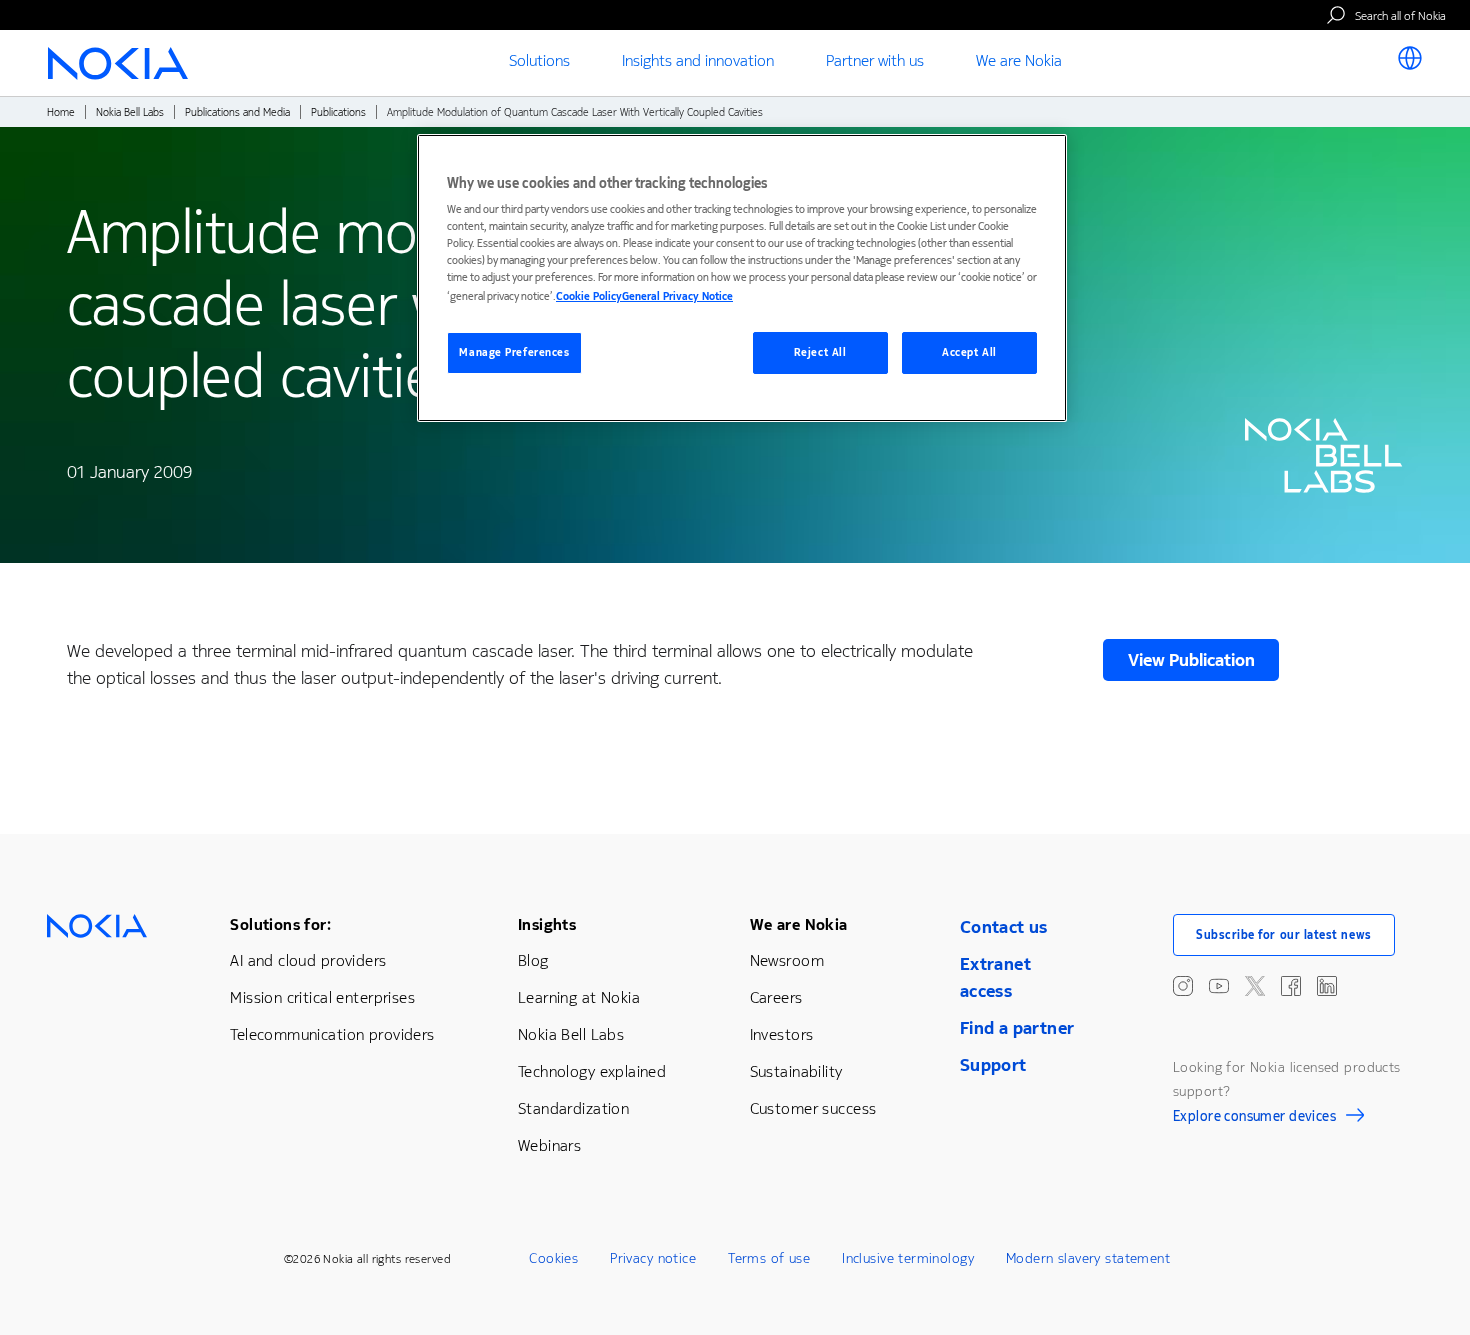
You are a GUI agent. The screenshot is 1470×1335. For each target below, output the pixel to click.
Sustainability (796, 1071)
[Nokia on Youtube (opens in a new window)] (1219, 986)
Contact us (1004, 927)
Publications (338, 112)
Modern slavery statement (1088, 1258)
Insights (547, 924)
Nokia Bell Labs (130, 112)
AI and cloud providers (308, 960)
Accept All (969, 352)
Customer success (813, 1108)
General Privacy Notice (677, 296)
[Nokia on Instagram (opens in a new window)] (1183, 986)
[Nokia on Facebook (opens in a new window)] (1291, 986)
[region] (742, 278)
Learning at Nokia (579, 997)
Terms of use (769, 1258)
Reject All (820, 352)
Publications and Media (237, 112)
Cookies (553, 1258)
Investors (782, 1034)
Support (993, 1065)
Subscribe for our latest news (1284, 935)
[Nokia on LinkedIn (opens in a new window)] (1327, 986)
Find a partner (1017, 1028)
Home (61, 112)
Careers (776, 997)
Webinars (549, 1145)
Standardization (573, 1108)
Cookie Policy (589, 296)
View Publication (1191, 660)
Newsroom (787, 960)
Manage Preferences (514, 352)
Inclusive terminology (908, 1258)
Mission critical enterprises (322, 997)
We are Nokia (799, 924)
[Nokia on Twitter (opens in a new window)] (1255, 986)
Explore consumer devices (1254, 1119)
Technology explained (592, 1071)
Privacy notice (653, 1258)
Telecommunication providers (332, 1034)
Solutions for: (280, 924)
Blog (533, 960)
